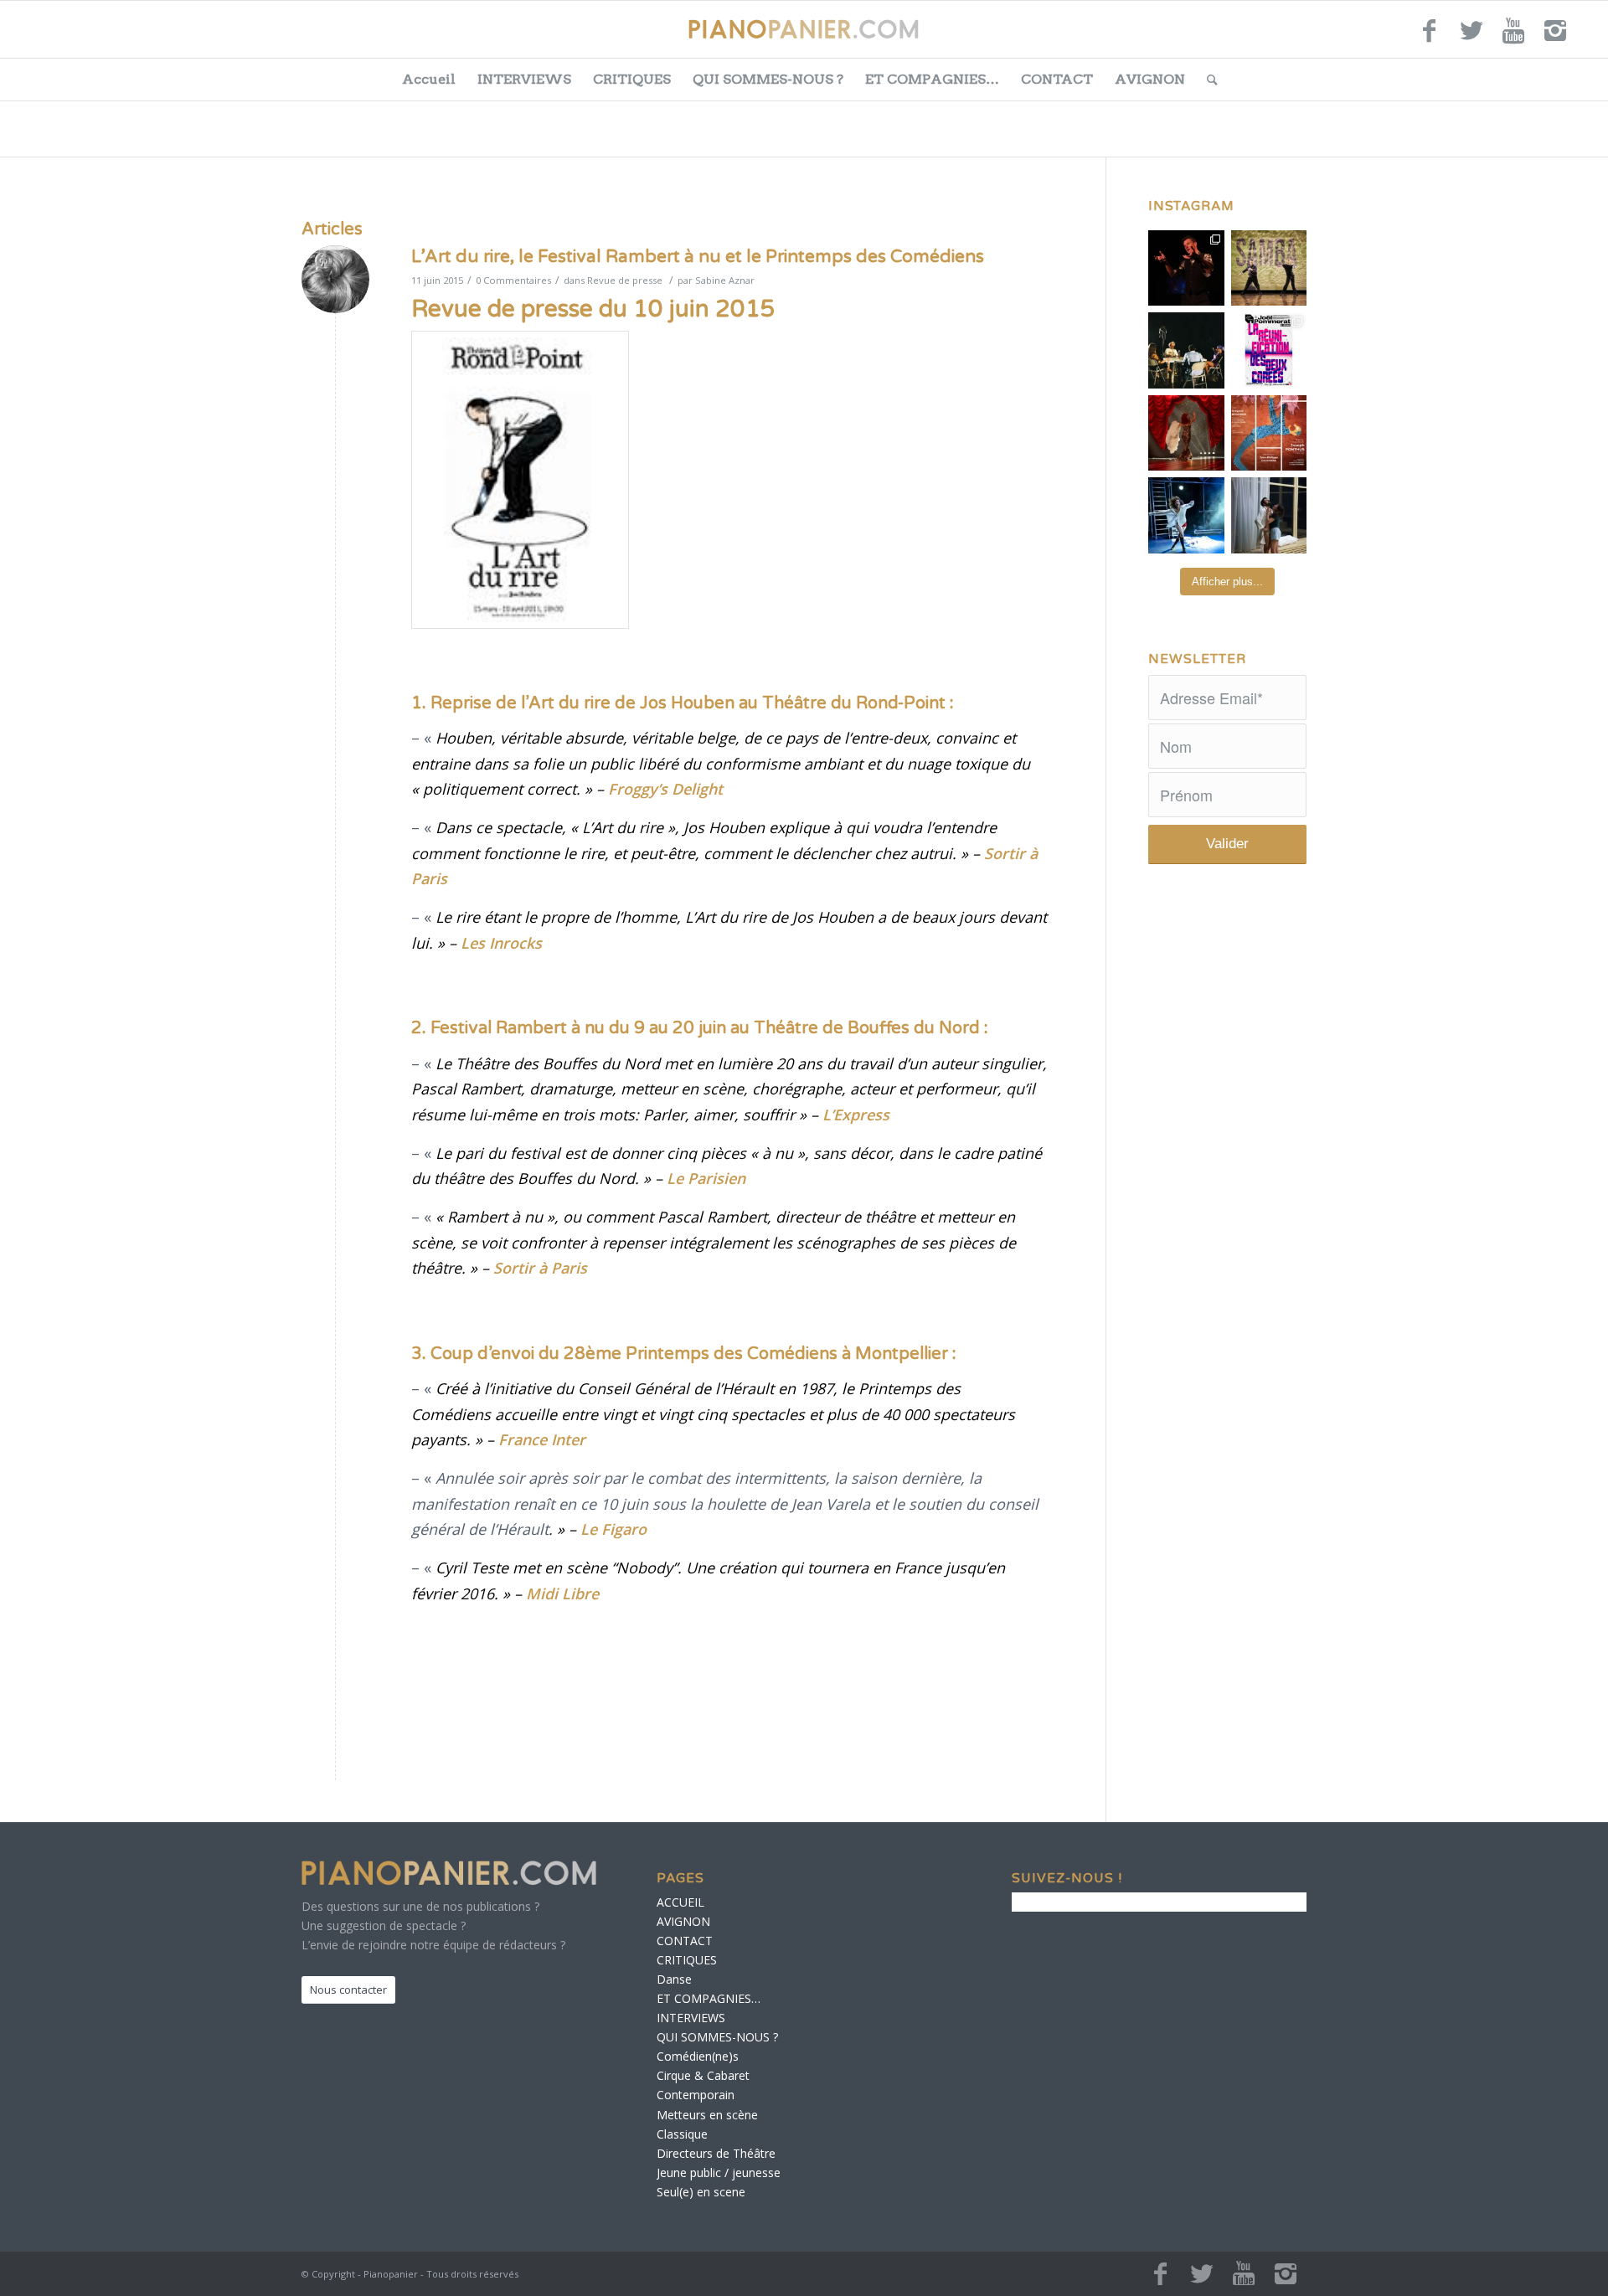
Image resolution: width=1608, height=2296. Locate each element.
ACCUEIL (680, 1902)
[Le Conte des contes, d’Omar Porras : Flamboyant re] (1186, 433)
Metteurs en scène (707, 2115)
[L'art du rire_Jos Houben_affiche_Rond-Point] (520, 480)
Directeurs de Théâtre (716, 2153)
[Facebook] (1430, 38)
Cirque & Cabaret (703, 2075)
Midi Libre (562, 1593)
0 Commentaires (513, 280)
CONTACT (1057, 79)
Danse (674, 1979)
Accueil (429, 79)
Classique (682, 2134)
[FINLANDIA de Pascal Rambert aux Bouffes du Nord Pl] (1269, 515)
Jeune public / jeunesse (719, 2172)
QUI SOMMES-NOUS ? (768, 79)
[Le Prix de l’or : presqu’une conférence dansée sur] (1269, 268)
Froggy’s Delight (665, 789)
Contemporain (696, 2095)
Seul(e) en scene (701, 2192)
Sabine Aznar (725, 280)
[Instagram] (1555, 38)
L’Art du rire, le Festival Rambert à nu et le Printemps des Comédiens (698, 257)
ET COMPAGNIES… (932, 79)
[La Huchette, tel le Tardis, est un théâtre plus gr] (1186, 268)
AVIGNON (1150, 79)
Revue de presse (625, 280)
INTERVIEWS (524, 79)
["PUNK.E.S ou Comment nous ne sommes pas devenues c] (1186, 515)
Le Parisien (706, 1178)
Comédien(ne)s (698, 2056)
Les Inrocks (501, 943)
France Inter (542, 1439)
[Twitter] (1471, 38)
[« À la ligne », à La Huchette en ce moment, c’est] (1269, 433)
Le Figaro (613, 1529)
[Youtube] (1513, 38)
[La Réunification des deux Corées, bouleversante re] (1269, 350)
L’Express (856, 1115)
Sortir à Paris (540, 1268)
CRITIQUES (632, 79)
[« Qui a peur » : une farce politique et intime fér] (1186, 350)
